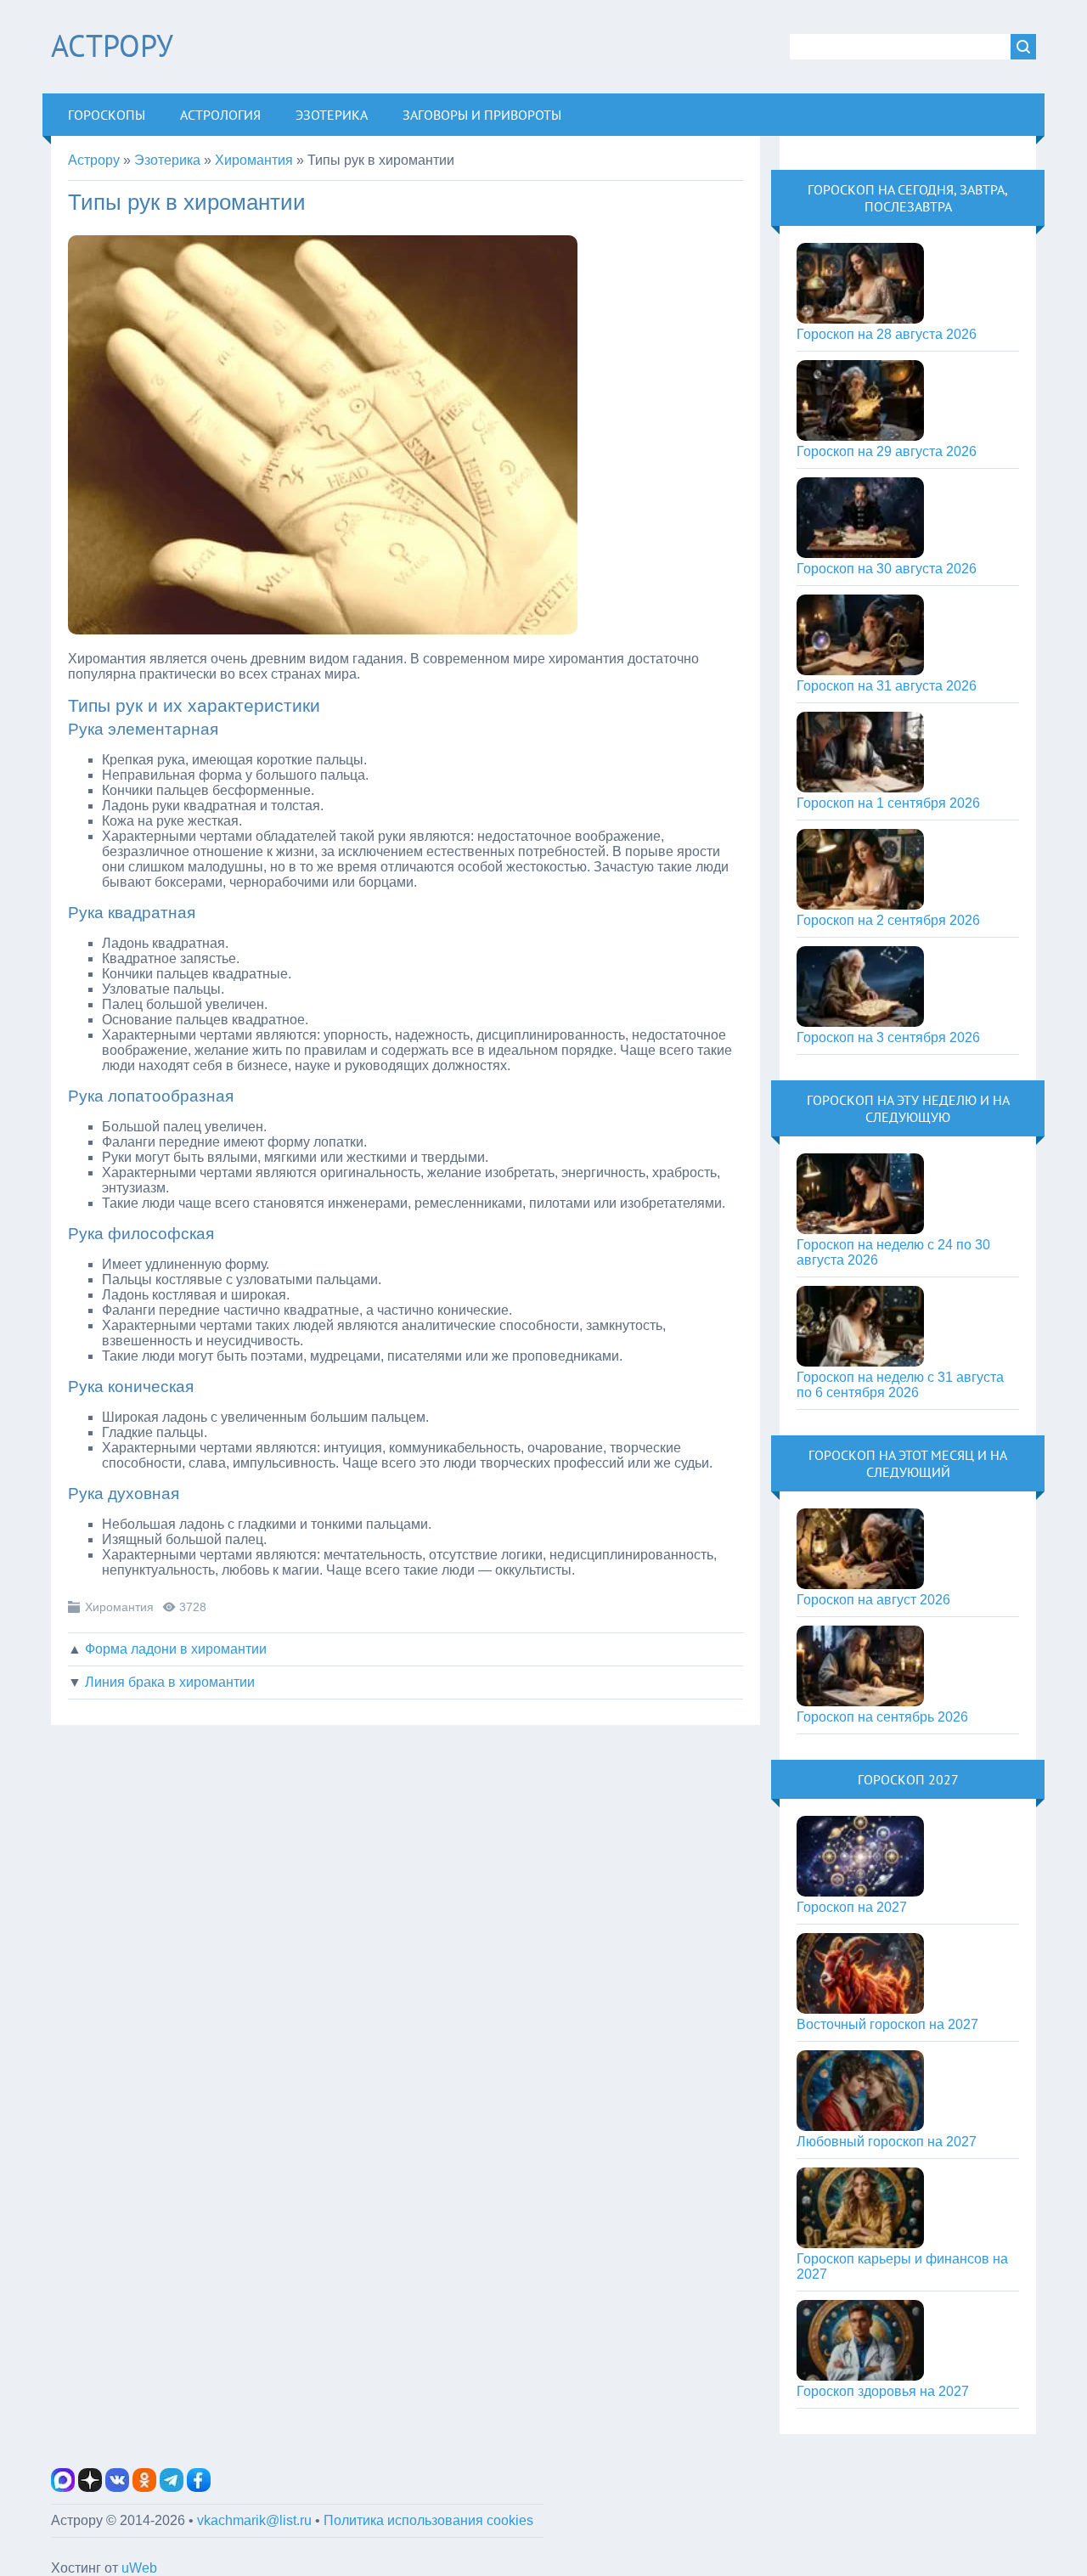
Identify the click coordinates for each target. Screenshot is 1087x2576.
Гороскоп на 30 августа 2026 (887, 569)
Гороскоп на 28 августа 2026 (887, 334)
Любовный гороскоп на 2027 (887, 2142)
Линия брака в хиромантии (170, 1682)
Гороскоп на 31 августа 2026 (887, 686)
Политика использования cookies (428, 2520)
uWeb (139, 2568)
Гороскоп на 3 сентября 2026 (888, 1037)
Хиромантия (119, 1607)
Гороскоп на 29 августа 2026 (887, 451)
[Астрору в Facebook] (199, 2487)
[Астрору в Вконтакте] (117, 2487)
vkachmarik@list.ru (254, 2520)
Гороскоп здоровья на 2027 (883, 2391)
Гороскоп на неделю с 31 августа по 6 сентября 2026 (900, 1385)
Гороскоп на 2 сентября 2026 (888, 920)
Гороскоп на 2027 (852, 1907)
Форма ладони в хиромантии (176, 1649)
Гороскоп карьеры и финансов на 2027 (902, 2266)
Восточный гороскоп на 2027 (887, 2024)
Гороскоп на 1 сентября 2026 (888, 803)
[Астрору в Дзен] (90, 2487)
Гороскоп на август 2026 (873, 1600)
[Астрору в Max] (63, 2487)
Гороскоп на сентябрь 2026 (882, 1717)
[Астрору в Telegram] (172, 2487)
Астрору (112, 45)
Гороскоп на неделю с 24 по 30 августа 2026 (893, 1252)
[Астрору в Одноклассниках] (144, 2487)
